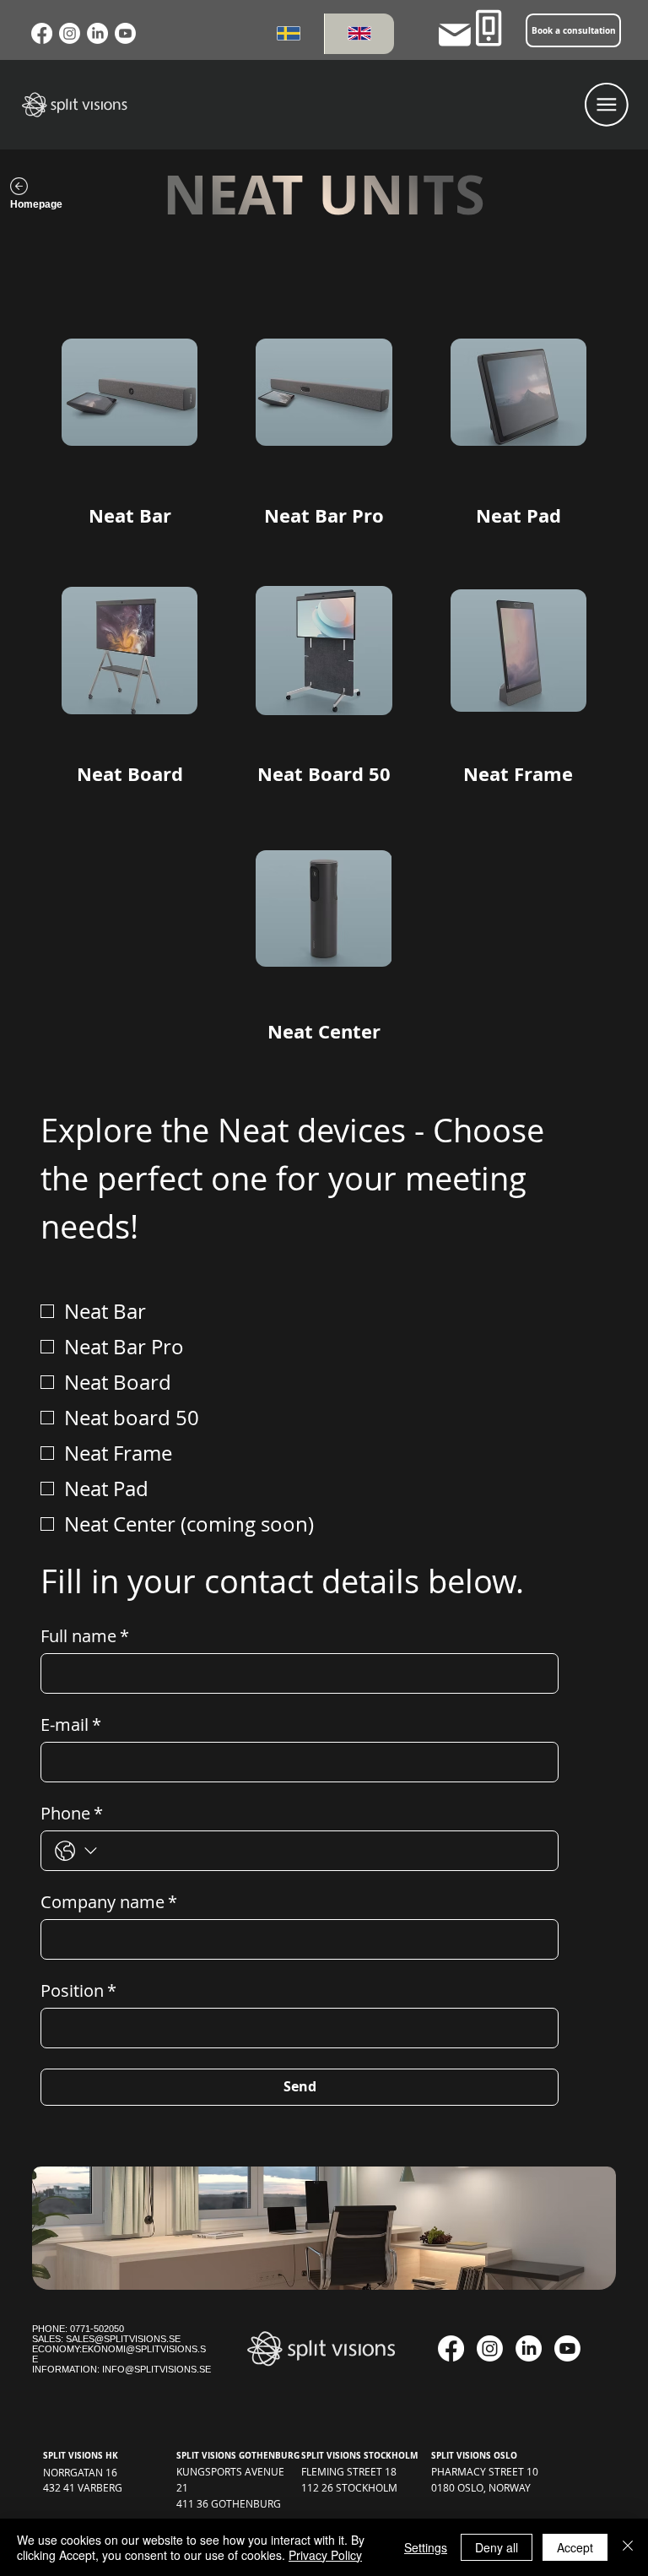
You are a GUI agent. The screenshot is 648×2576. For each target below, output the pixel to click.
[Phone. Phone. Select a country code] (76, 1852)
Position (78, 1990)
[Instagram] (70, 33)
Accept (575, 2547)
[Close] (628, 2547)
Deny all (497, 2547)
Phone (72, 1813)
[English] (359, 34)
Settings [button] (426, 2547)
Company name (109, 1902)
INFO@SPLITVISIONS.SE (157, 2369)
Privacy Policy (325, 2555)
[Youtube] (125, 33)
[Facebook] (42, 33)
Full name (85, 1636)
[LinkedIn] (97, 33)
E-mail (71, 1725)
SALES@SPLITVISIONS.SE (123, 2339)
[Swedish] (289, 34)
